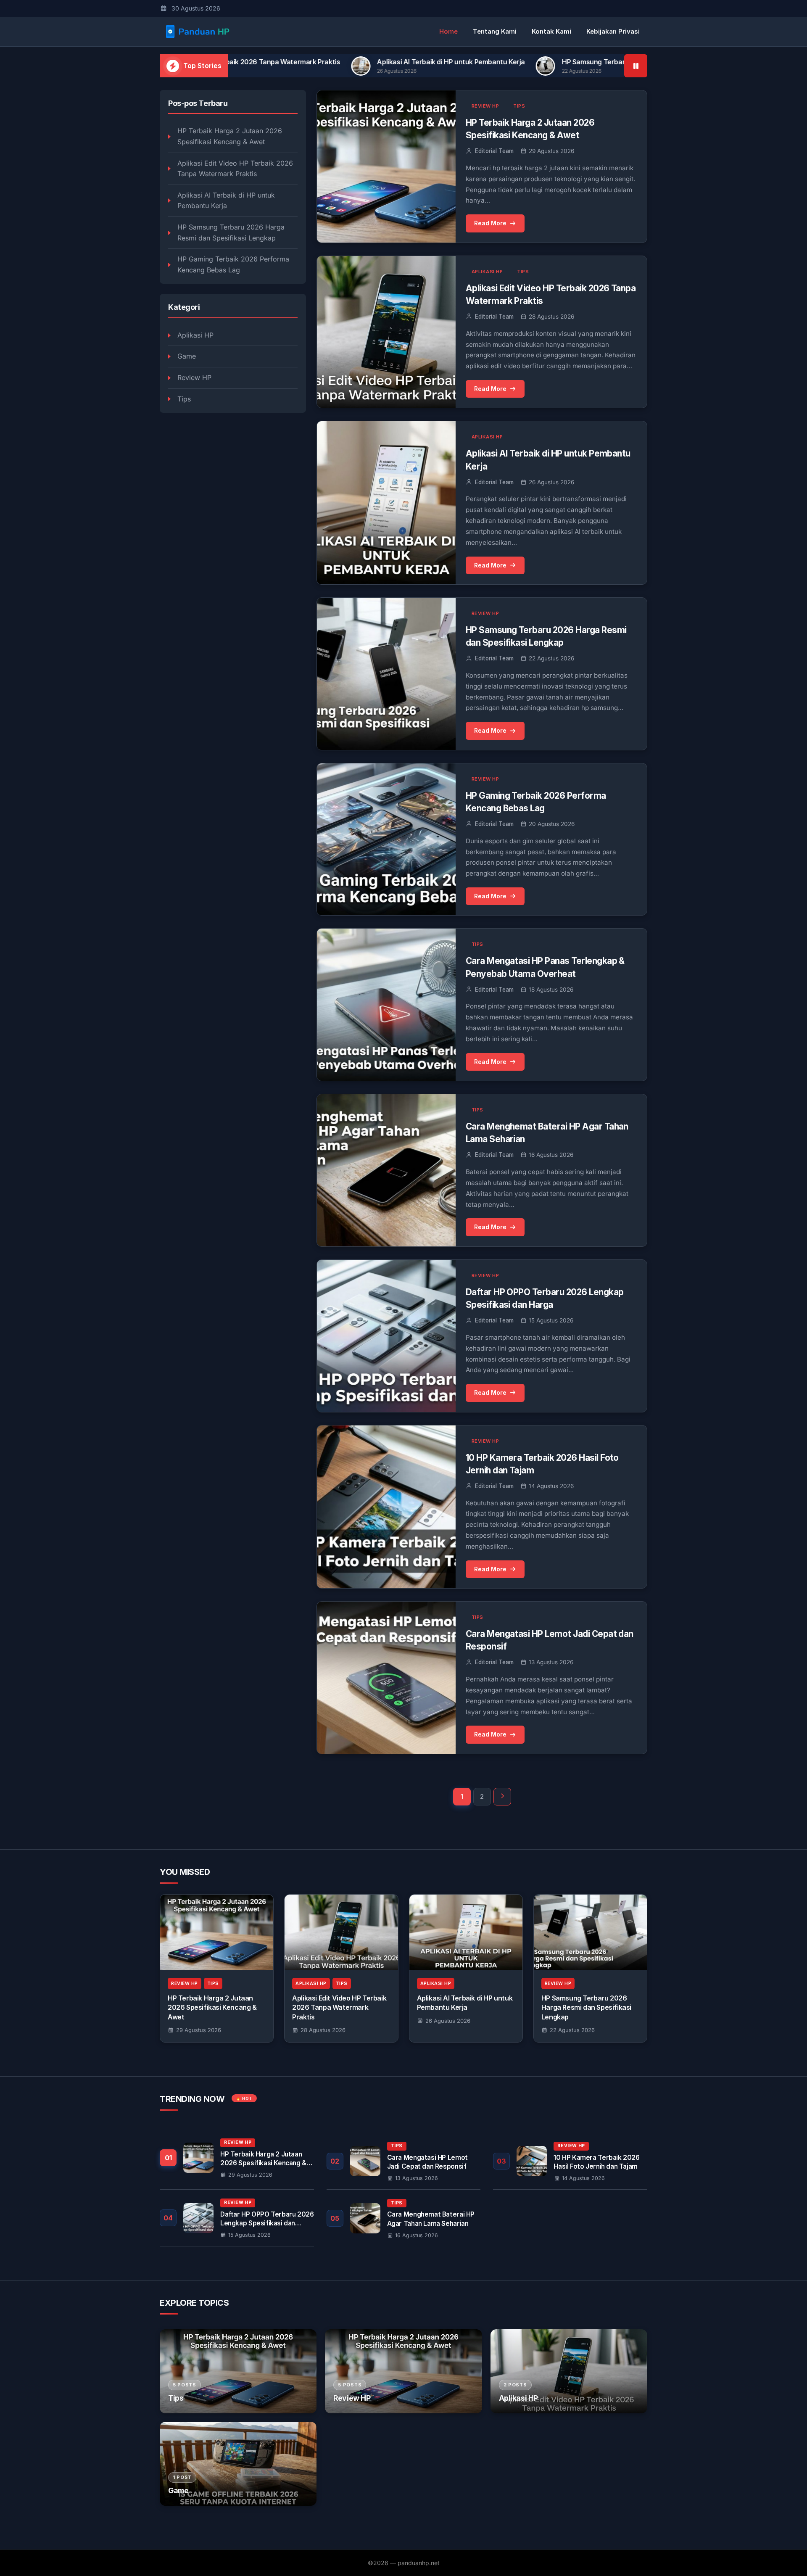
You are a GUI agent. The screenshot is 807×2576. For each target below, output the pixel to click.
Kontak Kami (551, 31)
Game (187, 356)
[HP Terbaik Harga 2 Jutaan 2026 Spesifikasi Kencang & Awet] (217, 1932)
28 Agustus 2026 (323, 2030)
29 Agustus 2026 (199, 2030)
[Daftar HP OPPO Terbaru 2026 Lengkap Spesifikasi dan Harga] (237, 2218)
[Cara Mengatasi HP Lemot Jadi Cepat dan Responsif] (404, 2161)
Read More (490, 223)
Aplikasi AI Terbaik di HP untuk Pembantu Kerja (291, 62)
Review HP (194, 377)
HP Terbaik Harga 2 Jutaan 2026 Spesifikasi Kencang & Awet (230, 136)
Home (448, 31)
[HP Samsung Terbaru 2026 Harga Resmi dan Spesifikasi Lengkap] (590, 1932)
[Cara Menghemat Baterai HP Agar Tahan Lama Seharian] (404, 2218)
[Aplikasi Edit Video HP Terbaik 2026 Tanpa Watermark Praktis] (341, 1932)
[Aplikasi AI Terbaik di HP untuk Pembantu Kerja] (466, 1932)
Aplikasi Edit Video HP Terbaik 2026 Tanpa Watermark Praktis (235, 169)
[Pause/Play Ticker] (636, 66)
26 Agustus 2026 (448, 2021)
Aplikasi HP (195, 335)
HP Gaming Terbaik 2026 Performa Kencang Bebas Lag (233, 264)
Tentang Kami (495, 31)
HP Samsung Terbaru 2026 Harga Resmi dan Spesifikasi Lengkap (505, 62)
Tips (184, 399)
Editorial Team (494, 151)
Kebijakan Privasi (613, 31)
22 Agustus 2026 (572, 2030)
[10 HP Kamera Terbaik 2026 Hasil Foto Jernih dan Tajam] (570, 2161)
